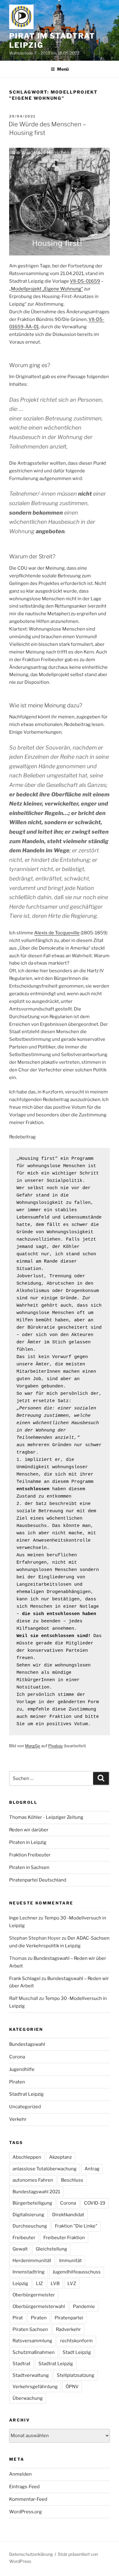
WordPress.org (25, 2512)
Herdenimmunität (32, 2261)
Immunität (70, 2261)
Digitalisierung (28, 2215)
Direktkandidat (68, 2215)
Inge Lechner (23, 1918)
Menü (63, 69)
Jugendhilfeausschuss (77, 2272)
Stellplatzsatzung (76, 2375)
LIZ (39, 2284)
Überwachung (28, 2398)
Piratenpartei (69, 2318)
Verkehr (18, 2119)
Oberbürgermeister (34, 2295)
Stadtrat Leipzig (26, 2094)
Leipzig (20, 2284)
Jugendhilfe (22, 2069)
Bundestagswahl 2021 (36, 2192)
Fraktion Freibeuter (30, 1855)
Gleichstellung (51, 2249)
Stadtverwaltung (31, 2375)
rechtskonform (76, 2341)
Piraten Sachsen (30, 2329)
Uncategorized (25, 2107)
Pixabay (56, 1746)
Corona (17, 2057)
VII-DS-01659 (85, 281)
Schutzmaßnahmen (34, 2352)
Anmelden (20, 2474)
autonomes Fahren (33, 2180)
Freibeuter (24, 2238)
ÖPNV (72, 2387)
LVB (55, 2284)
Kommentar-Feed (28, 2499)
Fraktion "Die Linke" (76, 2226)
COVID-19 (95, 2203)
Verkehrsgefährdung (35, 2387)
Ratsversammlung (32, 2341)
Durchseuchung (30, 2226)
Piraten (17, 2082)
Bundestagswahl (27, 2044)
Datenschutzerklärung (31, 2554)
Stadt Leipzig (77, 2352)
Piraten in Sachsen (29, 1867)
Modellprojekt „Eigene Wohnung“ (47, 289)
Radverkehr (68, 2329)
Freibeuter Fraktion (64, 2238)
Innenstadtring (29, 2272)
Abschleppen (27, 2157)
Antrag (92, 2169)
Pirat (18, 2318)
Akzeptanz (60, 2157)
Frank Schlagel (25, 1979)
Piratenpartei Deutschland (38, 1880)
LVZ (72, 2284)
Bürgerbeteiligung (32, 2203)
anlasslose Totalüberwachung (45, 2169)
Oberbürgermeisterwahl (39, 2306)
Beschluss (72, 2180)
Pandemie (84, 2306)
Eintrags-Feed (24, 2487)
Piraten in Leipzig (28, 1842)
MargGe (33, 1746)
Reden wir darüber (29, 1830)
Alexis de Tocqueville (57, 933)
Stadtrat (22, 2364)
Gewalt (20, 2249)
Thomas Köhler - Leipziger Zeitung (46, 1817)
